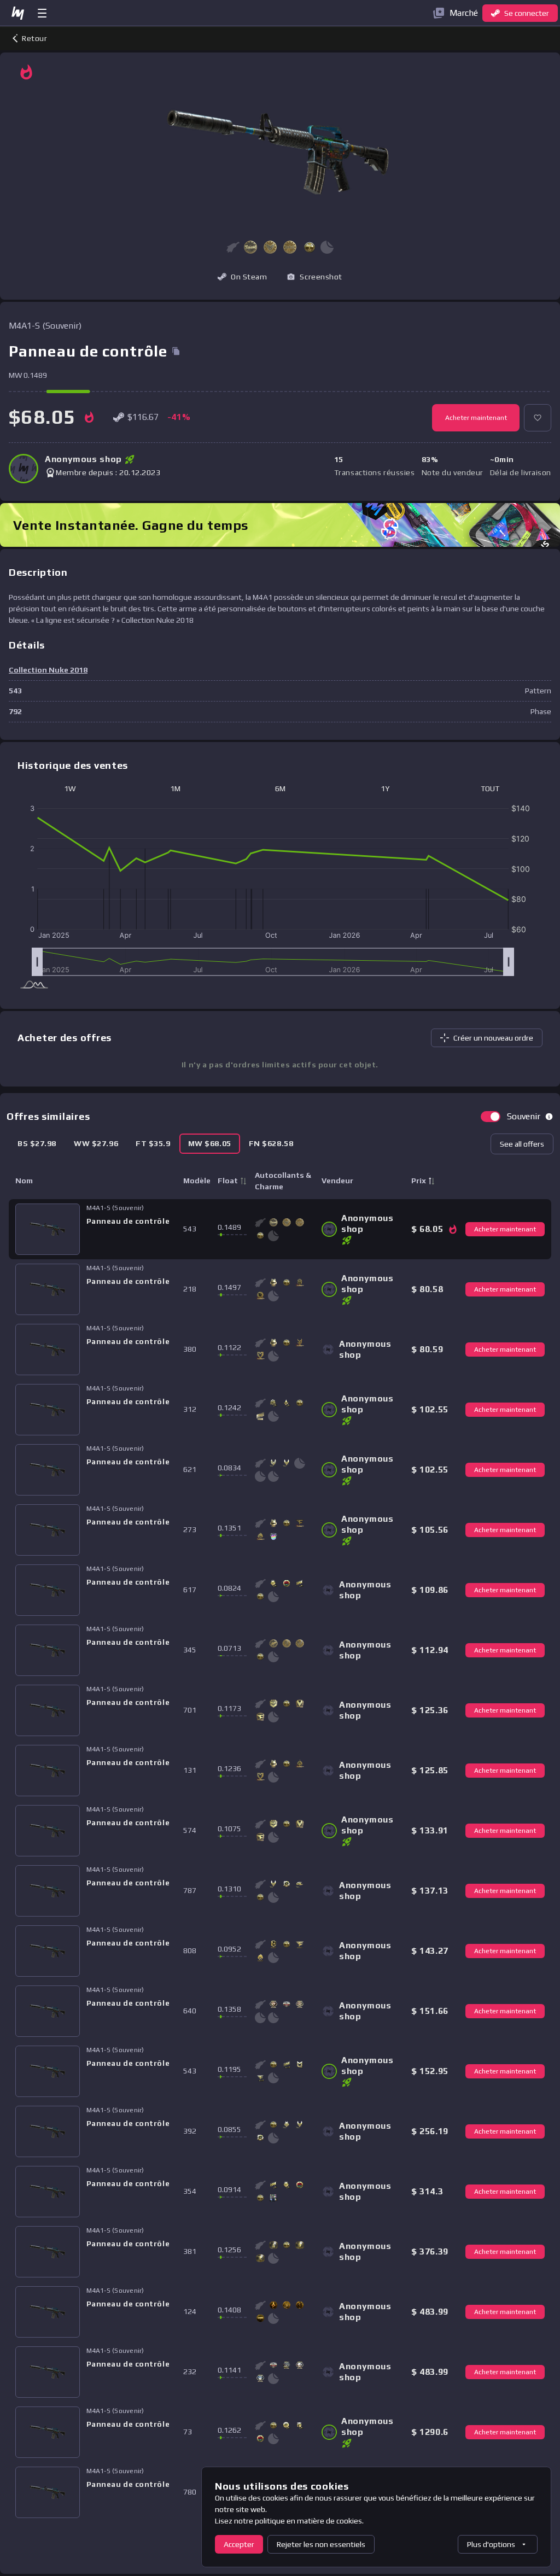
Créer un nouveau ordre (493, 1038)
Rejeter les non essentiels (321, 2544)
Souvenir (524, 1116)
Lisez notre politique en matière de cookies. (289, 2521)
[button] (250, 247)
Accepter (239, 2544)
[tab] (37, 1144)
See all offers (522, 1144)
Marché (464, 13)
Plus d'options (491, 2544)
